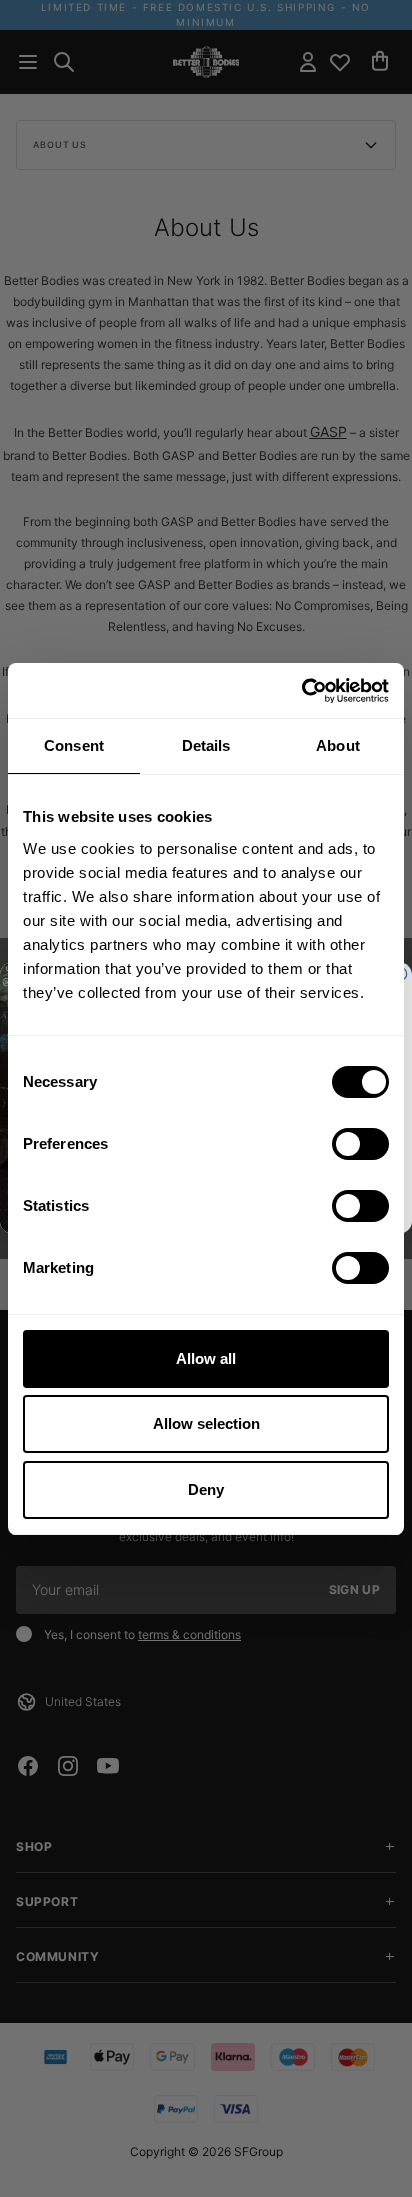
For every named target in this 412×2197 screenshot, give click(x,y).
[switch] (360, 1144)
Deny (206, 1489)
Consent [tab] (74, 745)
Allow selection (206, 1423)
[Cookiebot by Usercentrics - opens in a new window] (301, 691)
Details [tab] (206, 745)
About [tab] (338, 745)
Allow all (206, 1358)
